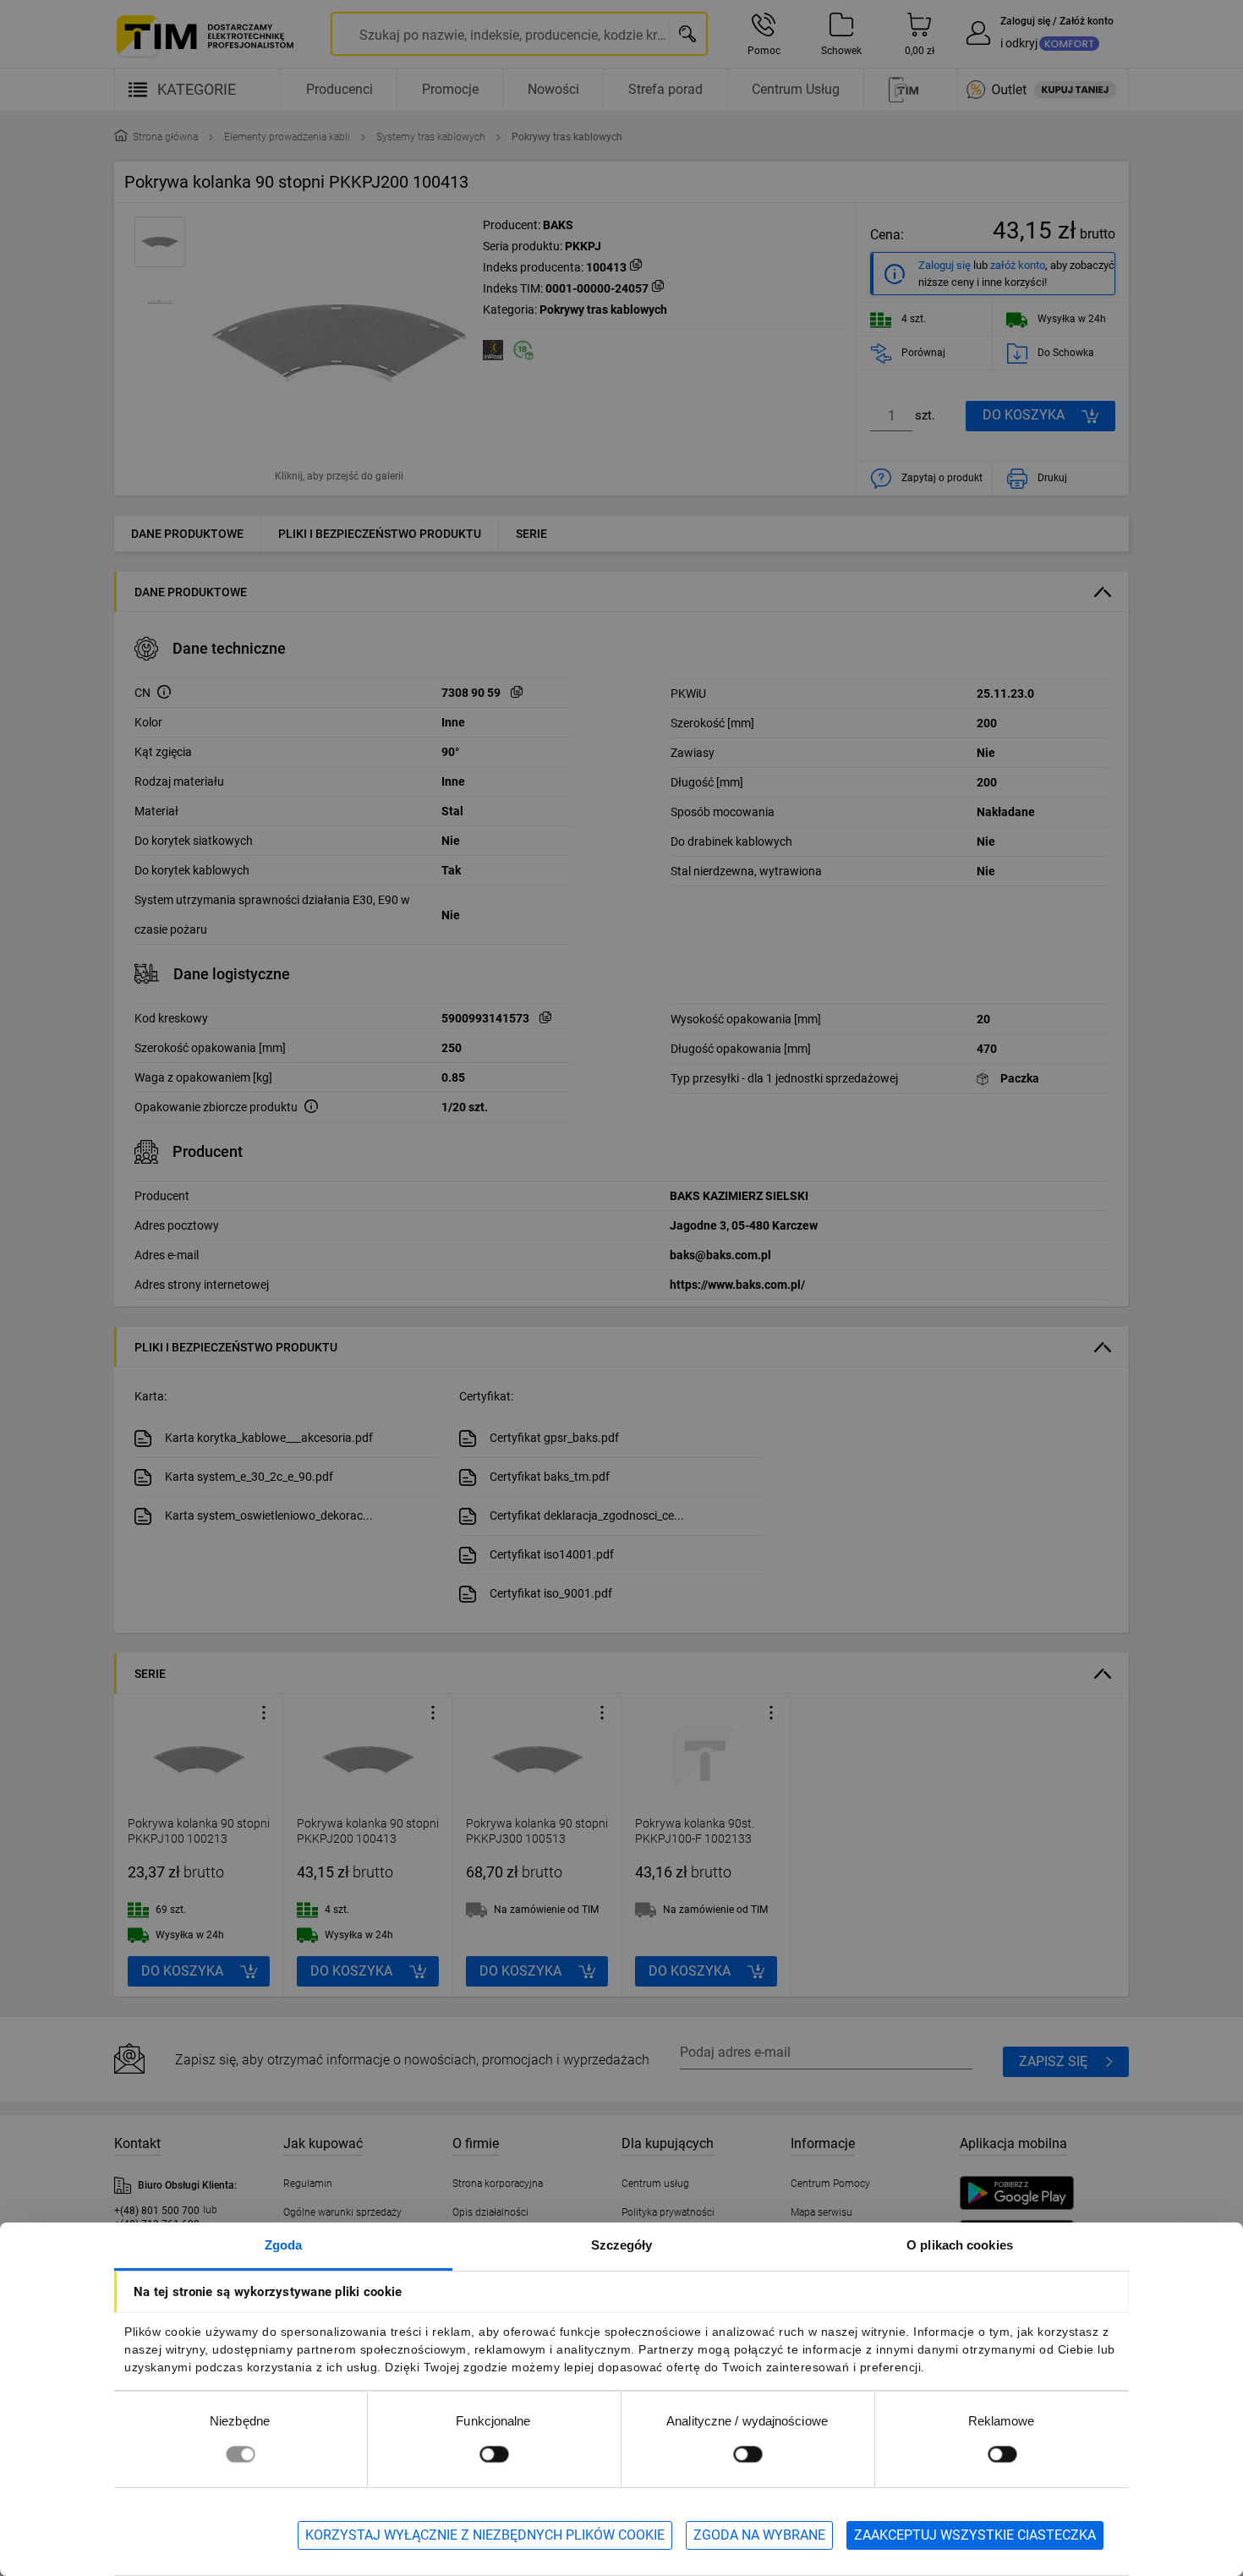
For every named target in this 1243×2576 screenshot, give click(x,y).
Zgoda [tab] (284, 2245)
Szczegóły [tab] (622, 2245)
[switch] (494, 2454)
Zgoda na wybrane (759, 2535)
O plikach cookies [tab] (960, 2245)
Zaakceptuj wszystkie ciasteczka (975, 2535)
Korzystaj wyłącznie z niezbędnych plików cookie (485, 2535)
